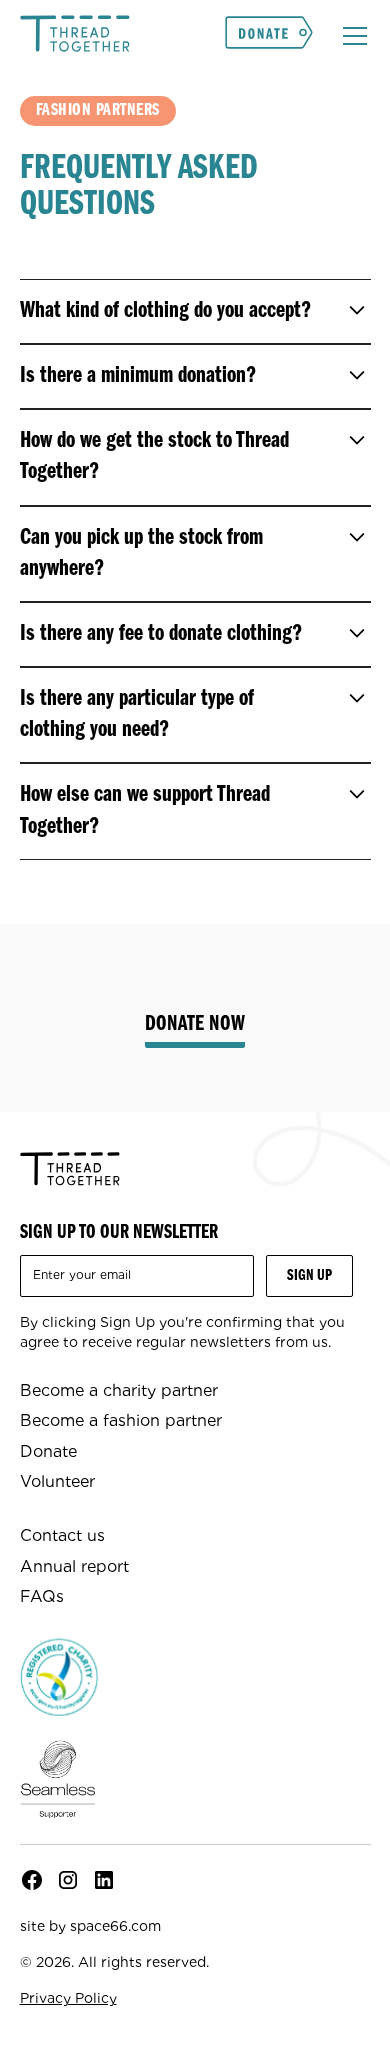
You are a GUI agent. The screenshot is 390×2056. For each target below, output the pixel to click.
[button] (351, 36)
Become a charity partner (119, 1390)
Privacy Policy (68, 1998)
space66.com (115, 1926)
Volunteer (57, 1481)
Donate (48, 1451)
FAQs (42, 1596)
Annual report (74, 1566)
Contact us (62, 1535)
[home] (75, 36)
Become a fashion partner (121, 1420)
